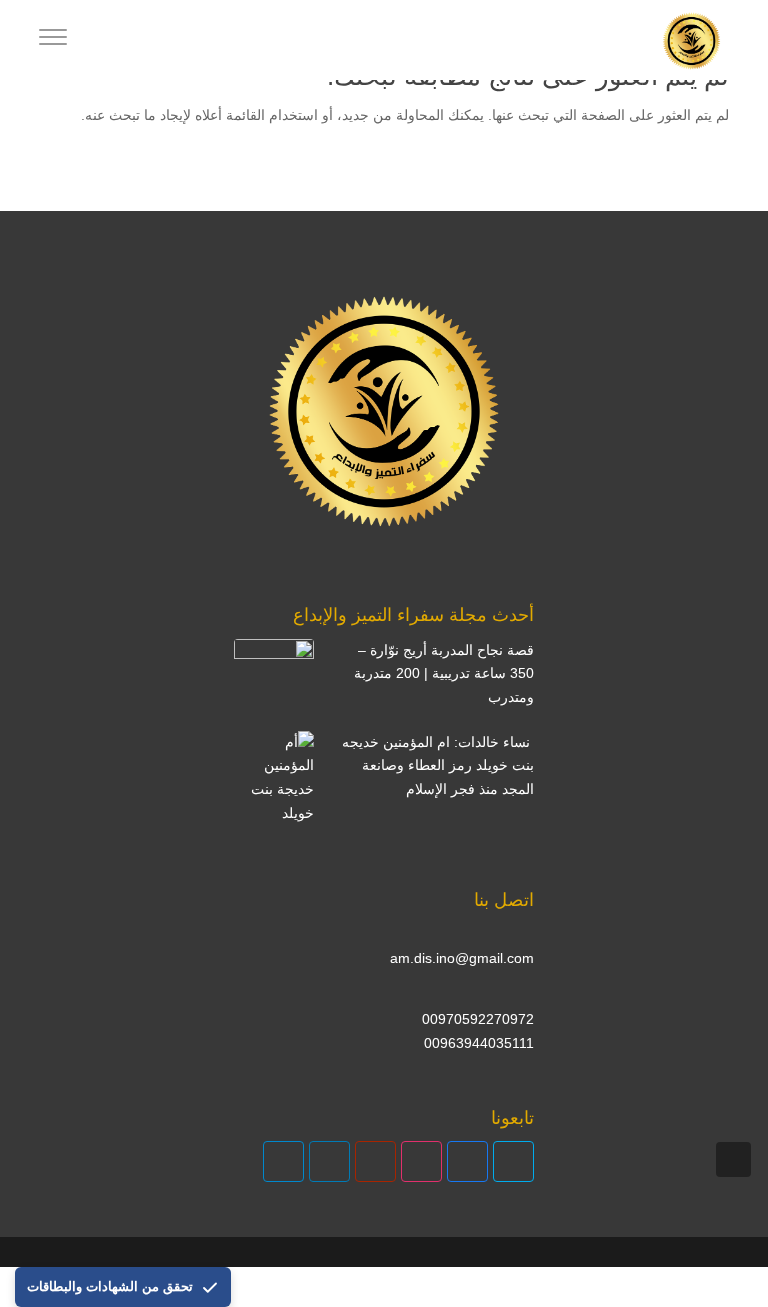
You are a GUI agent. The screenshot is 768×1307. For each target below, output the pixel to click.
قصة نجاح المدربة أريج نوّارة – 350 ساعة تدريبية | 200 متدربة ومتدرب (444, 674)
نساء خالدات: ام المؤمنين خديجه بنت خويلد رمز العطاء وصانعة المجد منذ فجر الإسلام (438, 766)
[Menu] (53, 40)
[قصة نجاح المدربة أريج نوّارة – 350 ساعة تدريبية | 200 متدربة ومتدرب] (274, 679)
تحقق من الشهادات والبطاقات (110, 1286)
